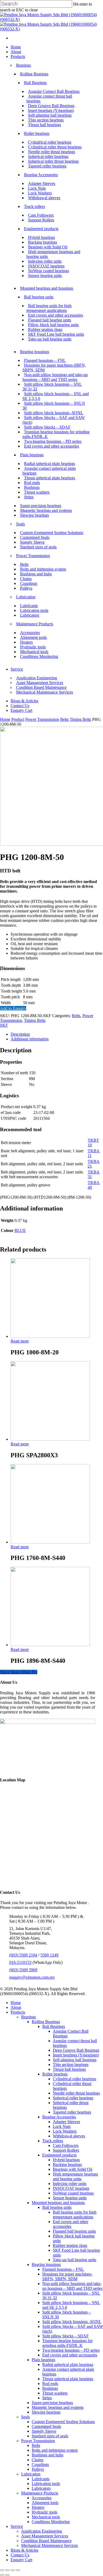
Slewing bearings (46, 2412)
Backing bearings (67, 2165)
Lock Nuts (62, 2126)
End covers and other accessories (71, 2224)
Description (20, 1034)
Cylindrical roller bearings (74, 2079)
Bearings (29, 2017)
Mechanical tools (46, 2517)
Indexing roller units (70, 2184)
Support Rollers (66, 2150)
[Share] (7, 2570)
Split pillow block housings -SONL (72, 2322)
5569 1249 (49, 1955)
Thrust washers (55, 2393)
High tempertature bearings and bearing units (75, 2176)
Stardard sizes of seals (50, 2436)
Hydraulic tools (45, 2512)
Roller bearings (55, 2074)
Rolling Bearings (46, 2022)
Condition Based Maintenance (46, 2541)
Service (17, 2526)
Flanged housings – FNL (63, 2269)
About (16, 2007)
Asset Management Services (45, 2536)
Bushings (50, 2388)
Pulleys (38, 2469)
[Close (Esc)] (2, 2570)
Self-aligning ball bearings (75, 2060)
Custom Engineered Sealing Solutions (63, 2422)
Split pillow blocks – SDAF (65, 2336)
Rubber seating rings (70, 2245)
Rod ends (50, 2384)
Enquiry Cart (21, 2560)
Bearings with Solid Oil (72, 2169)
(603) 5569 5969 (23, 1970)
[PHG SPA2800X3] (50, 1439)
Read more (20, 1341)
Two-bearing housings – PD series (71, 2350)
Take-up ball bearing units (74, 2260)
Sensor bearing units (70, 2198)
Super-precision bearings (52, 2403)
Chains (38, 2460)
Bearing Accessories (59, 2117)
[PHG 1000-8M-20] (50, 1336)
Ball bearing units (57, 2207)
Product (18, 719)
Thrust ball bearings (69, 2069)
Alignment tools (45, 2503)
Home (5, 719)
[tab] (57, 1034)
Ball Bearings (54, 2026)
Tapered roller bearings (72, 2112)
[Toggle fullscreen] (13, 2570)
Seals (25, 2417)
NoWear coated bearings (73, 2193)
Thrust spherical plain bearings (68, 2379)
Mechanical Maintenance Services (50, 2545)
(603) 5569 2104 (23, 1955)
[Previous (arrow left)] (2, 2575)
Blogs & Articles (24, 2550)
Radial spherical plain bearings (68, 2365)
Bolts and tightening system (55, 2450)
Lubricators (41, 2488)
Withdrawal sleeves (69, 2136)
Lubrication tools (46, 2484)
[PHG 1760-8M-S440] (50, 1542)
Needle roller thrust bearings (76, 2093)
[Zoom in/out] (18, 2570)
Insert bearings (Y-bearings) (76, 2055)
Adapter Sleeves (66, 2122)
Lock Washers (65, 2131)
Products (18, 2012)
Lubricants (41, 2479)
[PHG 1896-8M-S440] (50, 1645)
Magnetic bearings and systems (58, 2407)
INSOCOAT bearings (71, 2188)
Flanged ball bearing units (74, 2231)
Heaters (38, 2507)
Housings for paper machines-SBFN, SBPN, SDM (67, 2276)
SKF (4, 1025)
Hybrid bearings (66, 2160)
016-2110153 (20, 1962)
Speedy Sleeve (44, 2431)
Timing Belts (80, 719)
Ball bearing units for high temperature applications (75, 2215)
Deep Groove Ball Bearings (76, 2050)
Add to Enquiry (13, 1008)
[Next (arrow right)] (7, 2575)
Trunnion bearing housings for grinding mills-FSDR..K (67, 2343)
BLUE (20, 1230)
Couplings (40, 2465)
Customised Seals (46, 2426)
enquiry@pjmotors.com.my (32, 1977)
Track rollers (53, 2141)
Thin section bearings (71, 2065)
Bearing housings (46, 2265)
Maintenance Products (40, 2493)
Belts (64, 719)
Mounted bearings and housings (58, 2203)
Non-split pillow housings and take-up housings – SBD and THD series (72, 2286)
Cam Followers (66, 2145)
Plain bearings (43, 2360)
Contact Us (20, 2555)
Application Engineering (42, 2531)
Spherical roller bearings (73, 2098)
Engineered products (59, 2155)
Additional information (30, 1039)
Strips (47, 2398)
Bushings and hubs (48, 2455)
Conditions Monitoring (51, 2522)
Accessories (42, 2498)
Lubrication (31, 2474)
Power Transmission (42, 719)
